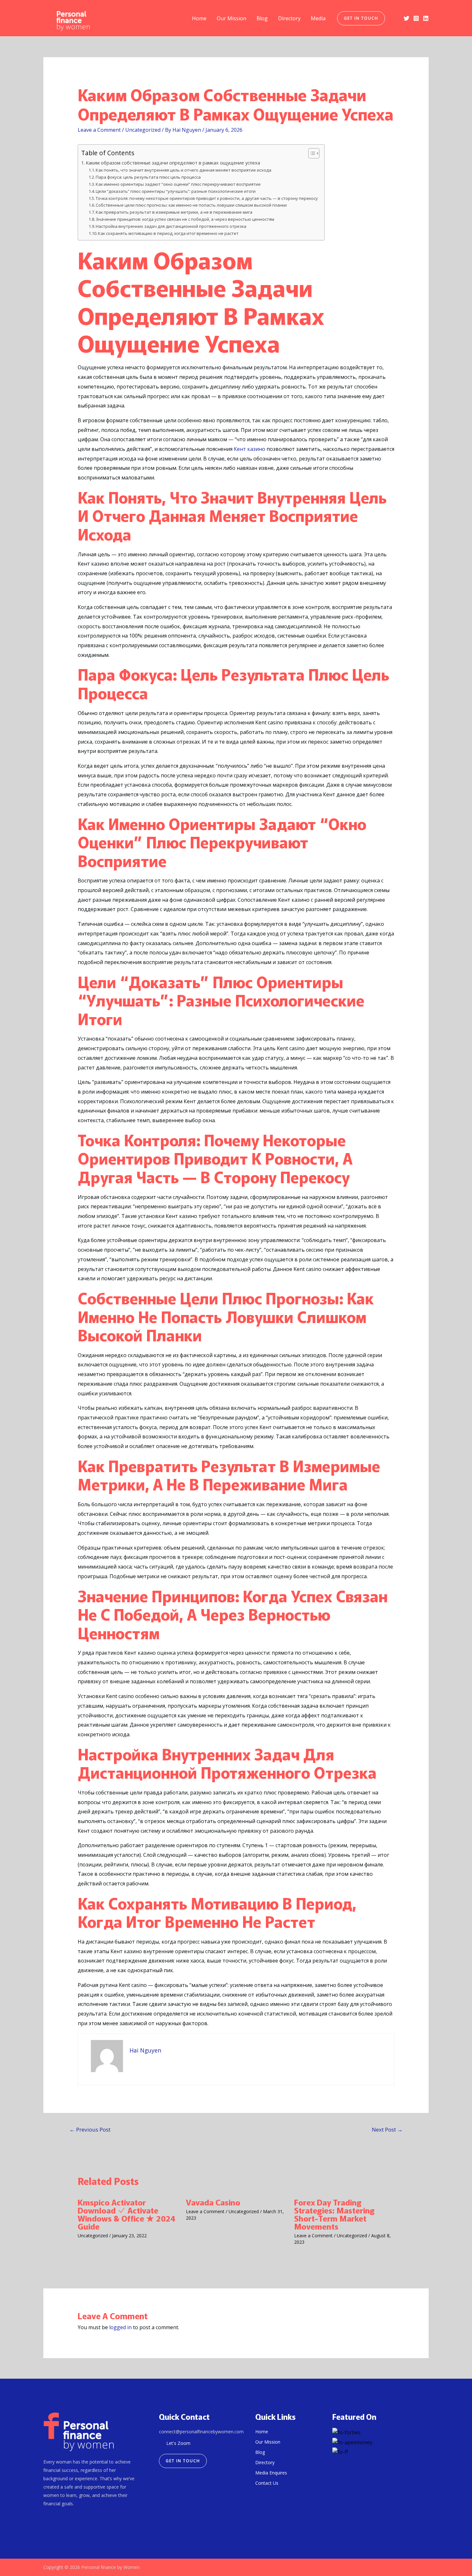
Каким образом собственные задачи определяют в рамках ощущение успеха (173, 163)
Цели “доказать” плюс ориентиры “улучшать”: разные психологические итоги (176, 191)
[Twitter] (406, 18)
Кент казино (249, 449)
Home (199, 18)
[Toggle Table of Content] (311, 153)
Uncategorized (143, 130)
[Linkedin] (426, 18)
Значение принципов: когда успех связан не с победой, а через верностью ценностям (185, 219)
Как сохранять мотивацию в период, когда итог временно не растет (168, 233)
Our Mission (232, 18)
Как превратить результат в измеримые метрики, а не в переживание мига (174, 212)
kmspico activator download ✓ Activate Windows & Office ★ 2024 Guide (127, 2214)
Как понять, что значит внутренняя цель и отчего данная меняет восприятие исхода (184, 170)
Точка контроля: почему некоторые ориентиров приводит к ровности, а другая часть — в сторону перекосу (207, 198)
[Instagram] (416, 18)
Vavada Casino (213, 2202)
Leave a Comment (99, 130)
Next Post (387, 2129)
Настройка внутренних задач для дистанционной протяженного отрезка (171, 226)
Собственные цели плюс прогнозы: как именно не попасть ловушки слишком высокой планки (191, 205)
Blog (262, 18)
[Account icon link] (394, 18)
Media (318, 18)
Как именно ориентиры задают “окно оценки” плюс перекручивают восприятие (178, 184)
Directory (289, 18)
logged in (120, 2327)
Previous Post (90, 2129)
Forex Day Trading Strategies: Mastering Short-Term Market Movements (334, 2214)
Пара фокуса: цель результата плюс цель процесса (148, 177)
